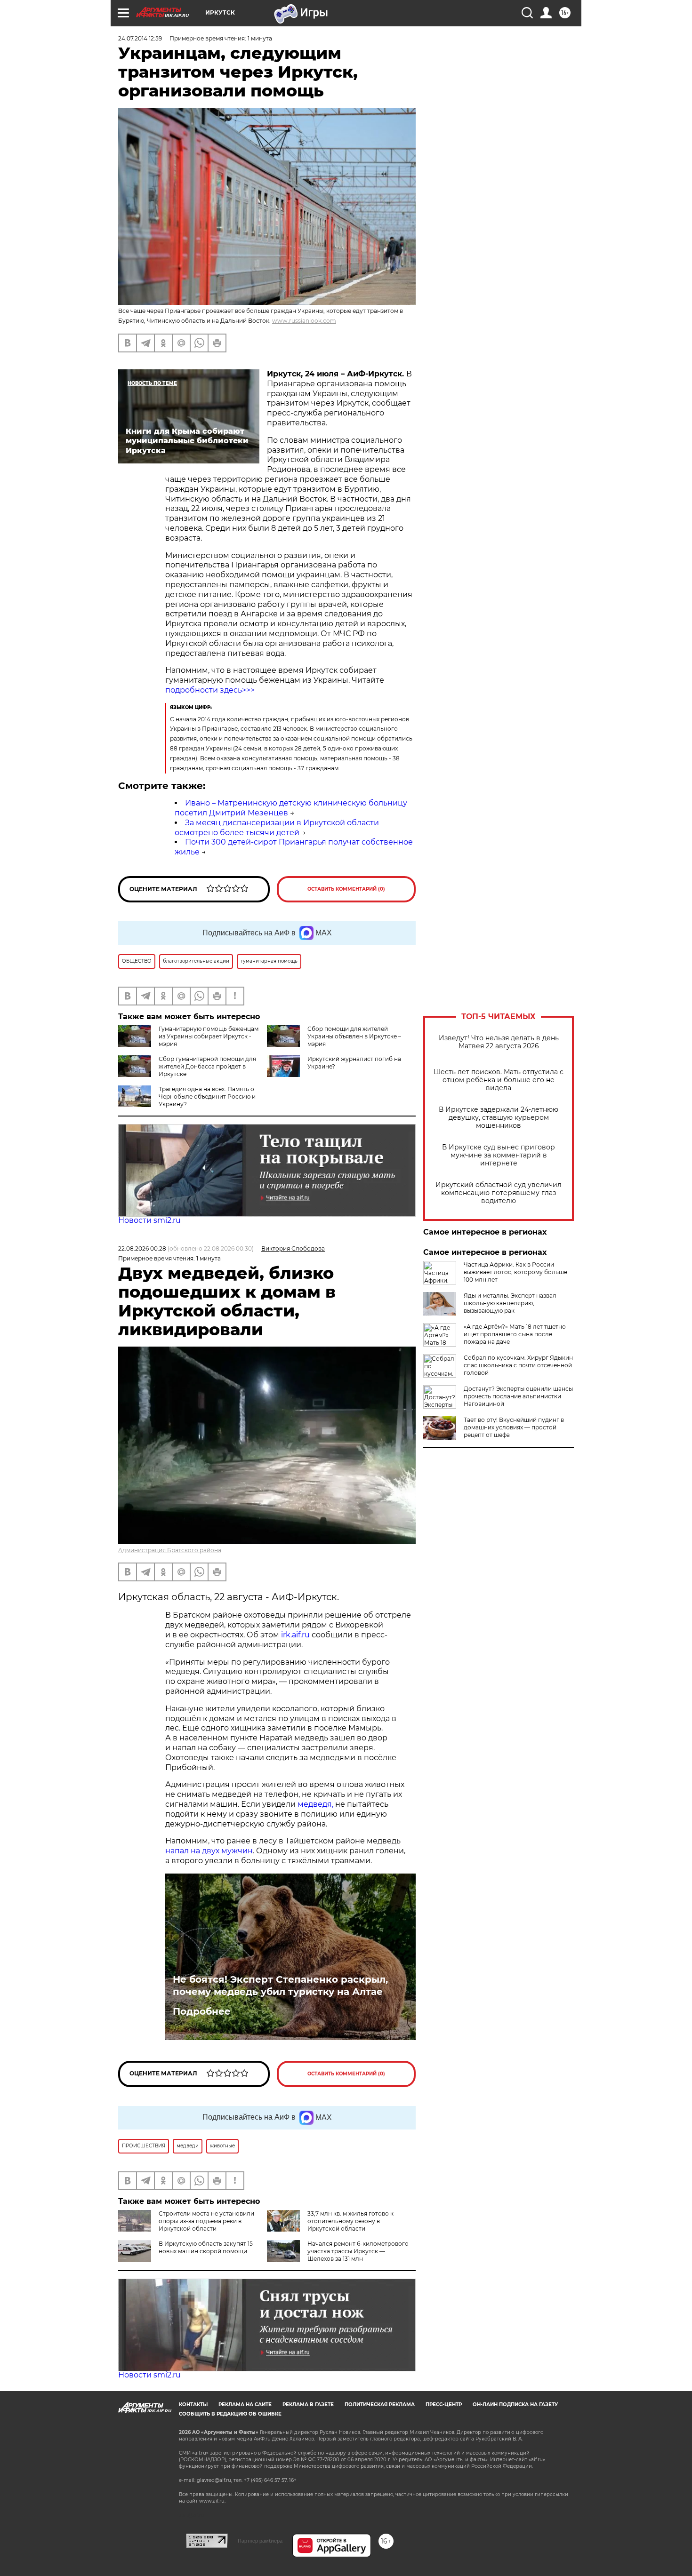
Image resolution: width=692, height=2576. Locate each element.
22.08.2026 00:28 (142, 1248)
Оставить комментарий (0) (346, 889)
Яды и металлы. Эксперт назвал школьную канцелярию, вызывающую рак (510, 1303)
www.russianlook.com (304, 321)
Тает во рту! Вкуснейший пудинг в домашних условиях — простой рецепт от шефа (514, 1427)
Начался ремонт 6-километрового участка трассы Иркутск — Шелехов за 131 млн (358, 2251)
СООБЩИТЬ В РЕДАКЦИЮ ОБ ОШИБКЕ (230, 2414)
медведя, (315, 1804)
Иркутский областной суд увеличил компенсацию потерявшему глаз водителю (499, 1193)
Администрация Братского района (170, 1550)
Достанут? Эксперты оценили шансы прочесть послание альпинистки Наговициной (518, 1396)
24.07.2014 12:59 (140, 38)
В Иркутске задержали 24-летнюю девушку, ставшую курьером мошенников (499, 1118)
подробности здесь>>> (210, 690)
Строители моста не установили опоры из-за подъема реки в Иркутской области (206, 2221)
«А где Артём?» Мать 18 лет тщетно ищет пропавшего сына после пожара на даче (515, 1334)
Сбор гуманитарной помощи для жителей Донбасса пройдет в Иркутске (207, 1066)
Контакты (193, 2405)
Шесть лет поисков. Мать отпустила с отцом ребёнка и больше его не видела (499, 1080)
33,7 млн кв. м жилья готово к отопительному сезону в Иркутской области (350, 2221)
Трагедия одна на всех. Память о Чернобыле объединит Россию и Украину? (207, 1097)
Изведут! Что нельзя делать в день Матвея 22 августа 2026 (499, 1042)
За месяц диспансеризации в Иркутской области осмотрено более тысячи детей (277, 828)
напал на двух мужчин (209, 1851)
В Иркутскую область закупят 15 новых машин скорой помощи (206, 2247)
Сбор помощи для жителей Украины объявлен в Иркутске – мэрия (354, 1036)
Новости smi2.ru (149, 1220)
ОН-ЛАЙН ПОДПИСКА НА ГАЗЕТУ (515, 2405)
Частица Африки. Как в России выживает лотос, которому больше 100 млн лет (515, 1272)
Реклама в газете (308, 2405)
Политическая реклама (380, 2405)
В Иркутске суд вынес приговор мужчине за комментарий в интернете (499, 1155)
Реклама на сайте (245, 2405)
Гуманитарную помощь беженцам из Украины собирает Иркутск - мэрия (209, 1036)
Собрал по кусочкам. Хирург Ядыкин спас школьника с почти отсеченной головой (518, 1365)
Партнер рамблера (260, 2541)
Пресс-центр (444, 2405)
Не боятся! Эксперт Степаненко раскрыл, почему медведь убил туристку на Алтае (280, 1986)
